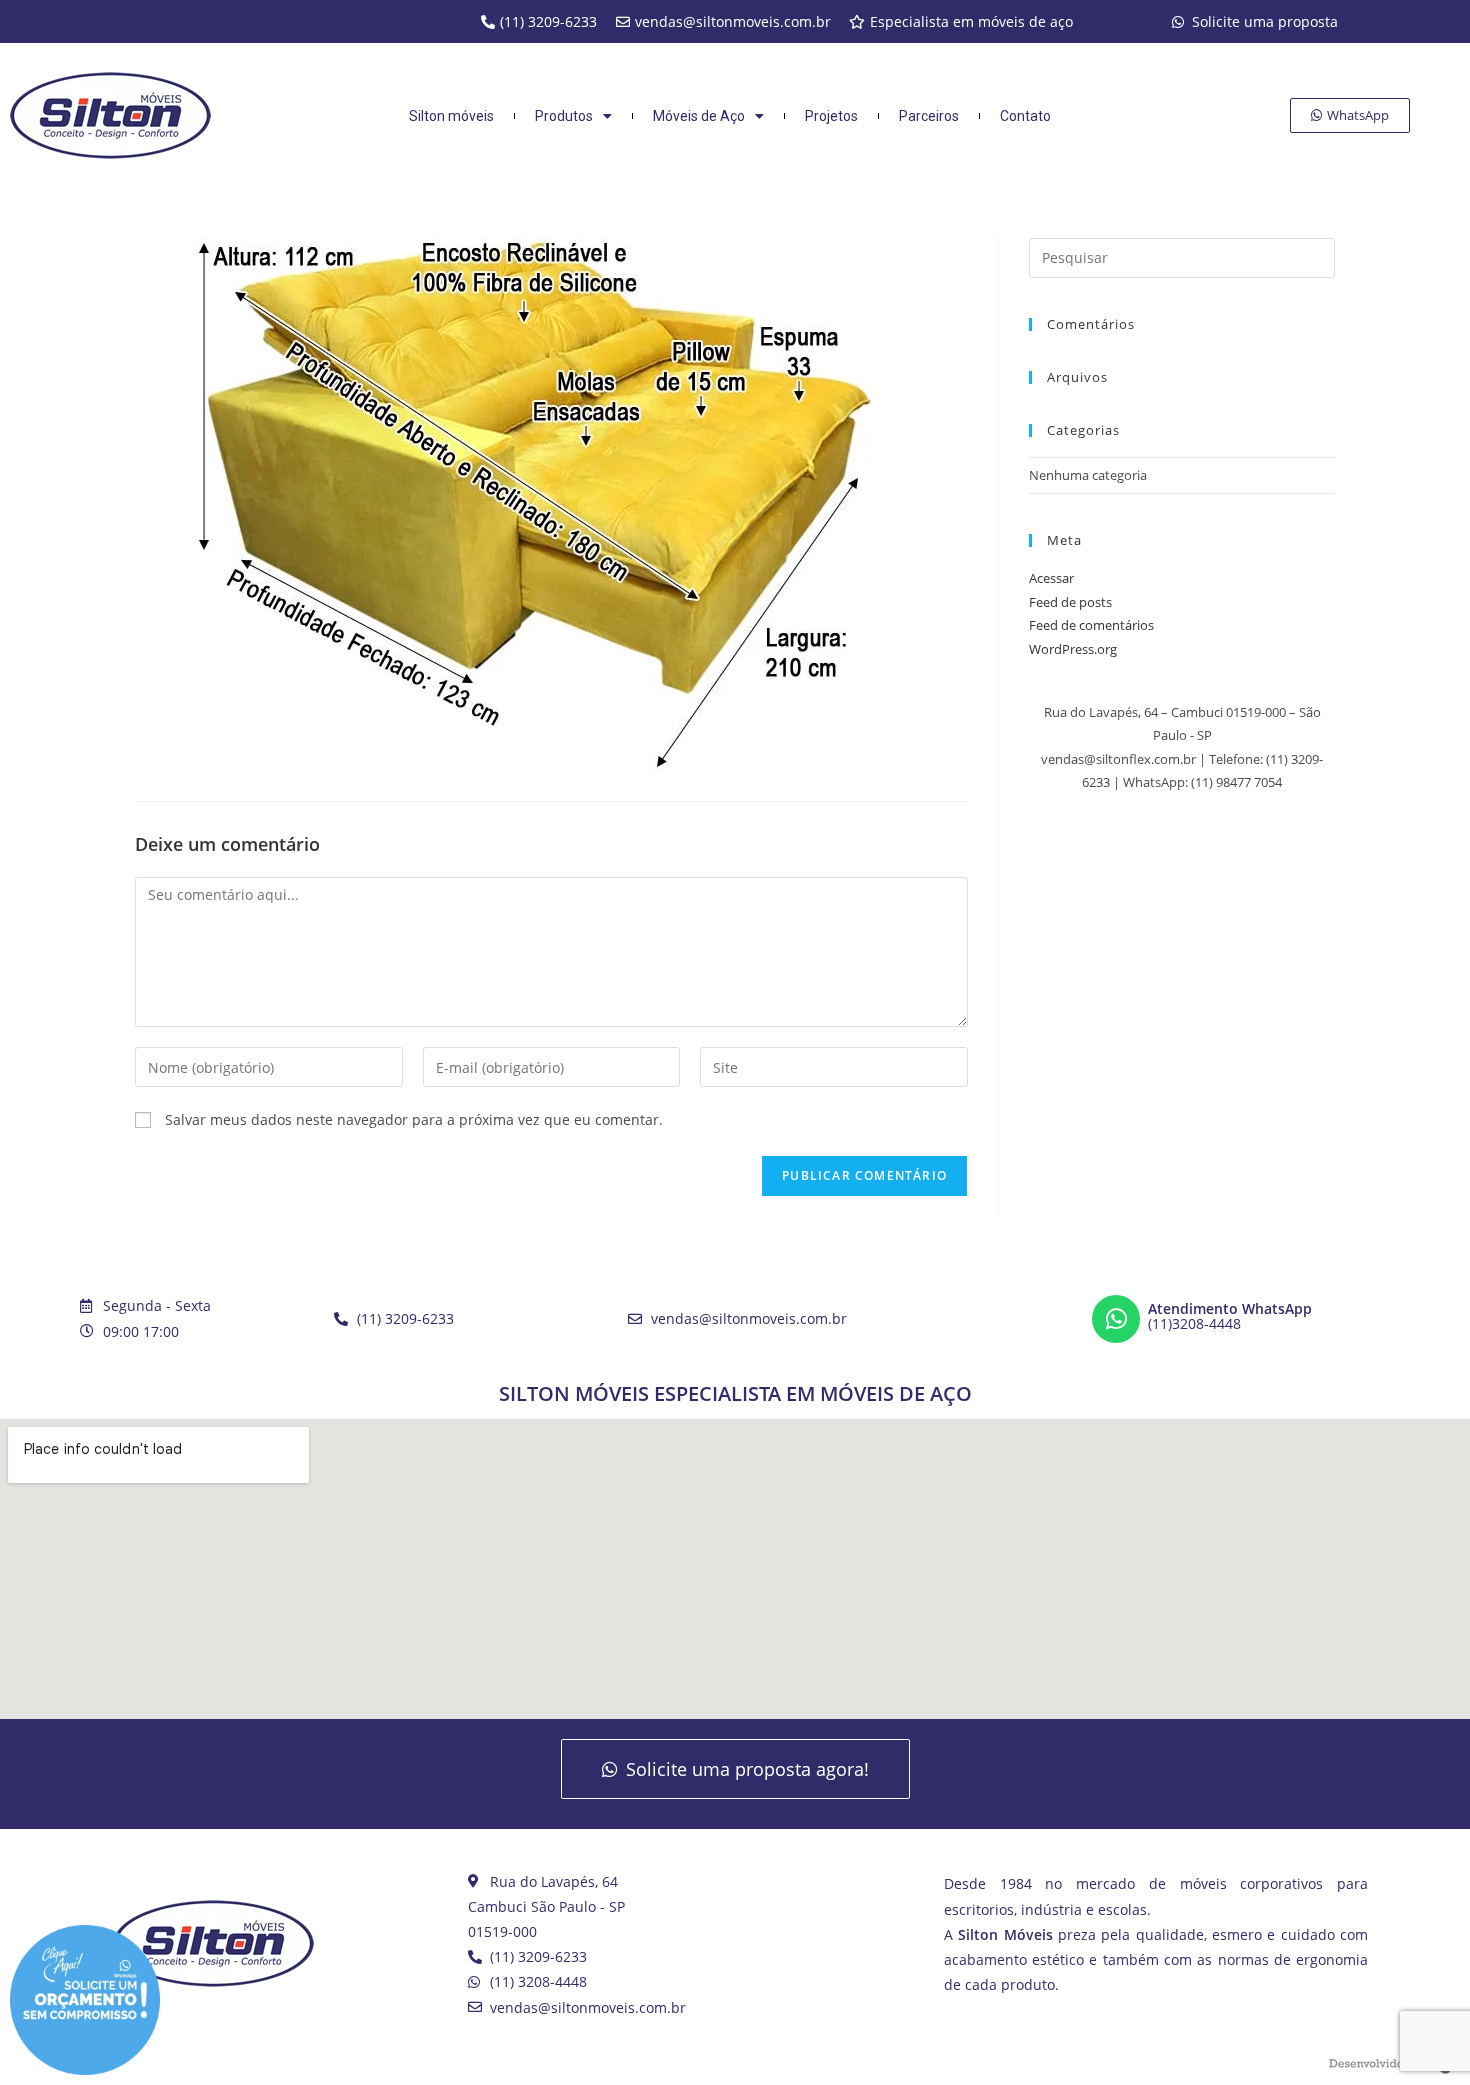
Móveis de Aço (699, 116)
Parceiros (929, 116)
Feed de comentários (1091, 625)
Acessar (1051, 578)
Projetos (831, 116)
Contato (1025, 116)
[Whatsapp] (1116, 1319)
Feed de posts (1070, 602)
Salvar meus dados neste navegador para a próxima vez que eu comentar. (414, 1119)
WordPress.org (1073, 649)
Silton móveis (451, 116)
